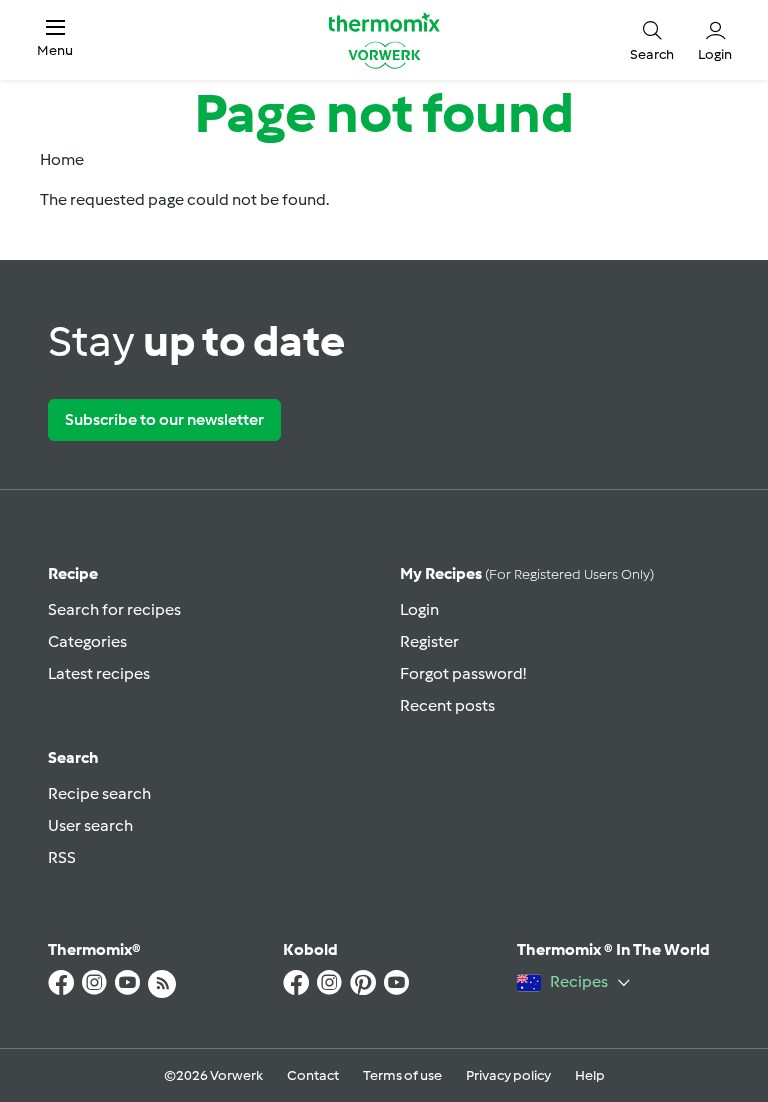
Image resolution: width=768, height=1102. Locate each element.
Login (419, 609)
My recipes (527, 573)
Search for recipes (114, 609)
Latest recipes (99, 673)
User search (90, 825)
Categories (87, 641)
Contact (313, 1075)
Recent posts (447, 705)
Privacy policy (508, 1075)
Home (62, 159)
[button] (55, 39)
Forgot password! (463, 673)
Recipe (73, 573)
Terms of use (402, 1075)
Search (73, 757)
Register (429, 641)
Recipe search (99, 793)
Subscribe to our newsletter (164, 419)
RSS (62, 857)
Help (590, 1075)
